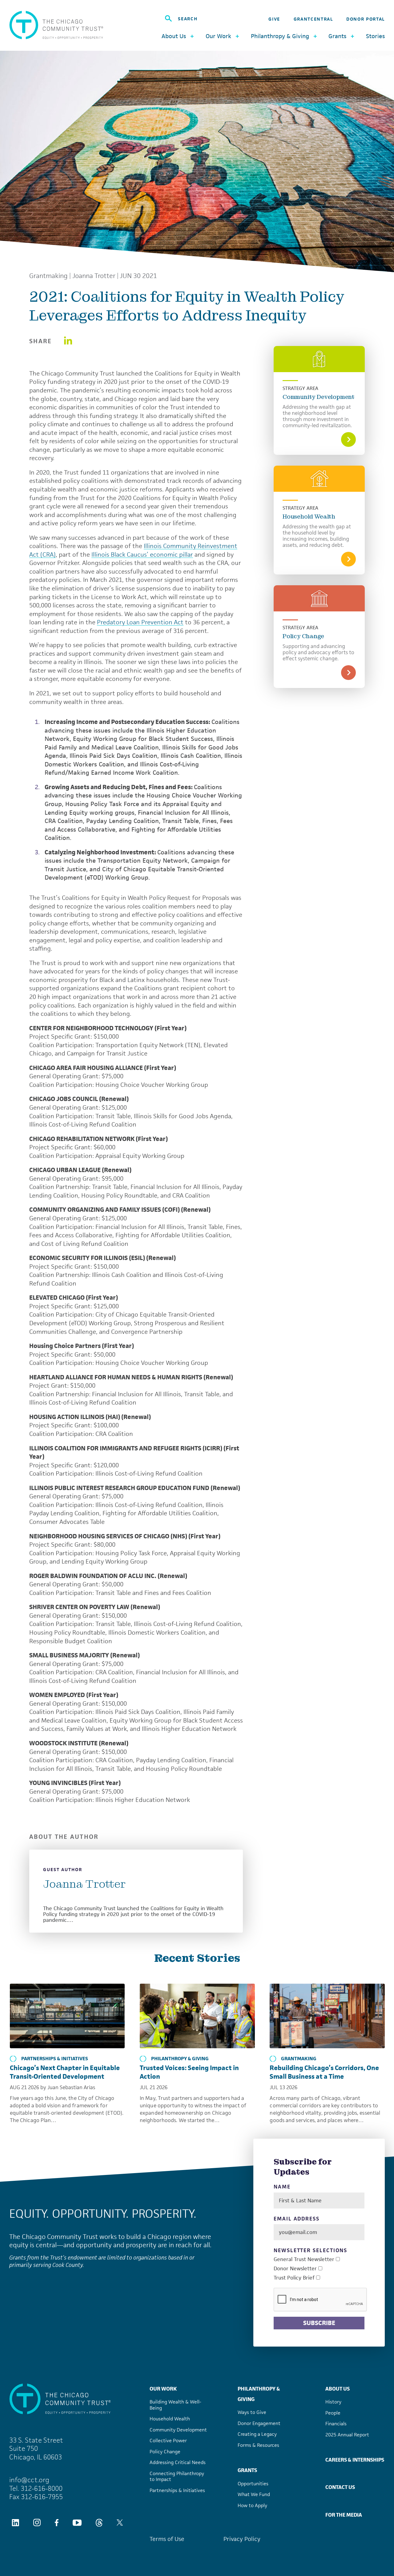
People (333, 2413)
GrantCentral (313, 19)
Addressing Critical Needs (178, 2462)
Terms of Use (167, 2539)
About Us (338, 2389)
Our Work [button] (218, 36)
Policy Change (303, 636)
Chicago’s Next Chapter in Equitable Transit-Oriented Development (65, 2072)
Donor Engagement (259, 2423)
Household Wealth (309, 517)
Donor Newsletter (295, 2269)
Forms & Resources (258, 2445)
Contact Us (340, 2487)
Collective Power (168, 2441)
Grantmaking (48, 276)
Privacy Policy (242, 2539)
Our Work (163, 2389)
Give (274, 19)
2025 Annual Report (347, 2435)
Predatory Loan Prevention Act (140, 622)
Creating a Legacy (257, 2434)
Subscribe (319, 2323)
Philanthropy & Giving (180, 2059)
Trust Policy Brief (294, 2278)
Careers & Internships (355, 2460)
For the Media (344, 2515)
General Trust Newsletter (304, 2259)
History (333, 2402)
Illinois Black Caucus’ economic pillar (142, 555)
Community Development (319, 397)
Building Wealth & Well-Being (175, 2405)
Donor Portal (366, 19)
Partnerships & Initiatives (55, 2059)
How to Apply (252, 2505)
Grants (247, 2470)
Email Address (297, 2219)
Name (282, 2187)
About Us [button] (174, 36)
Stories (375, 36)
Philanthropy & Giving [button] (280, 36)
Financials (336, 2424)
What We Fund (254, 2494)
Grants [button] (337, 36)
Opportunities (253, 2484)
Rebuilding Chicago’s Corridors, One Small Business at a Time (324, 2072)
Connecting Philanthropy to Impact (177, 2477)
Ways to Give (252, 2412)
